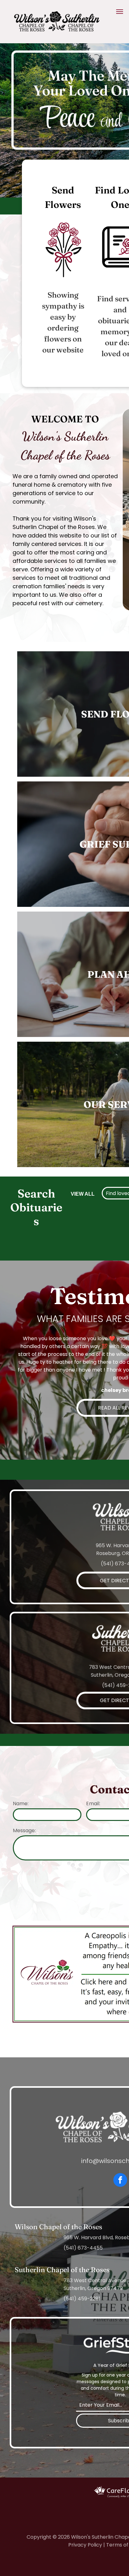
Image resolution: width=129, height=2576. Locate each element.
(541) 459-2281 (82, 2299)
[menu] (120, 12)
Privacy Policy (85, 2545)
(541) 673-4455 (83, 2248)
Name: (21, 1804)
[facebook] (120, 2181)
